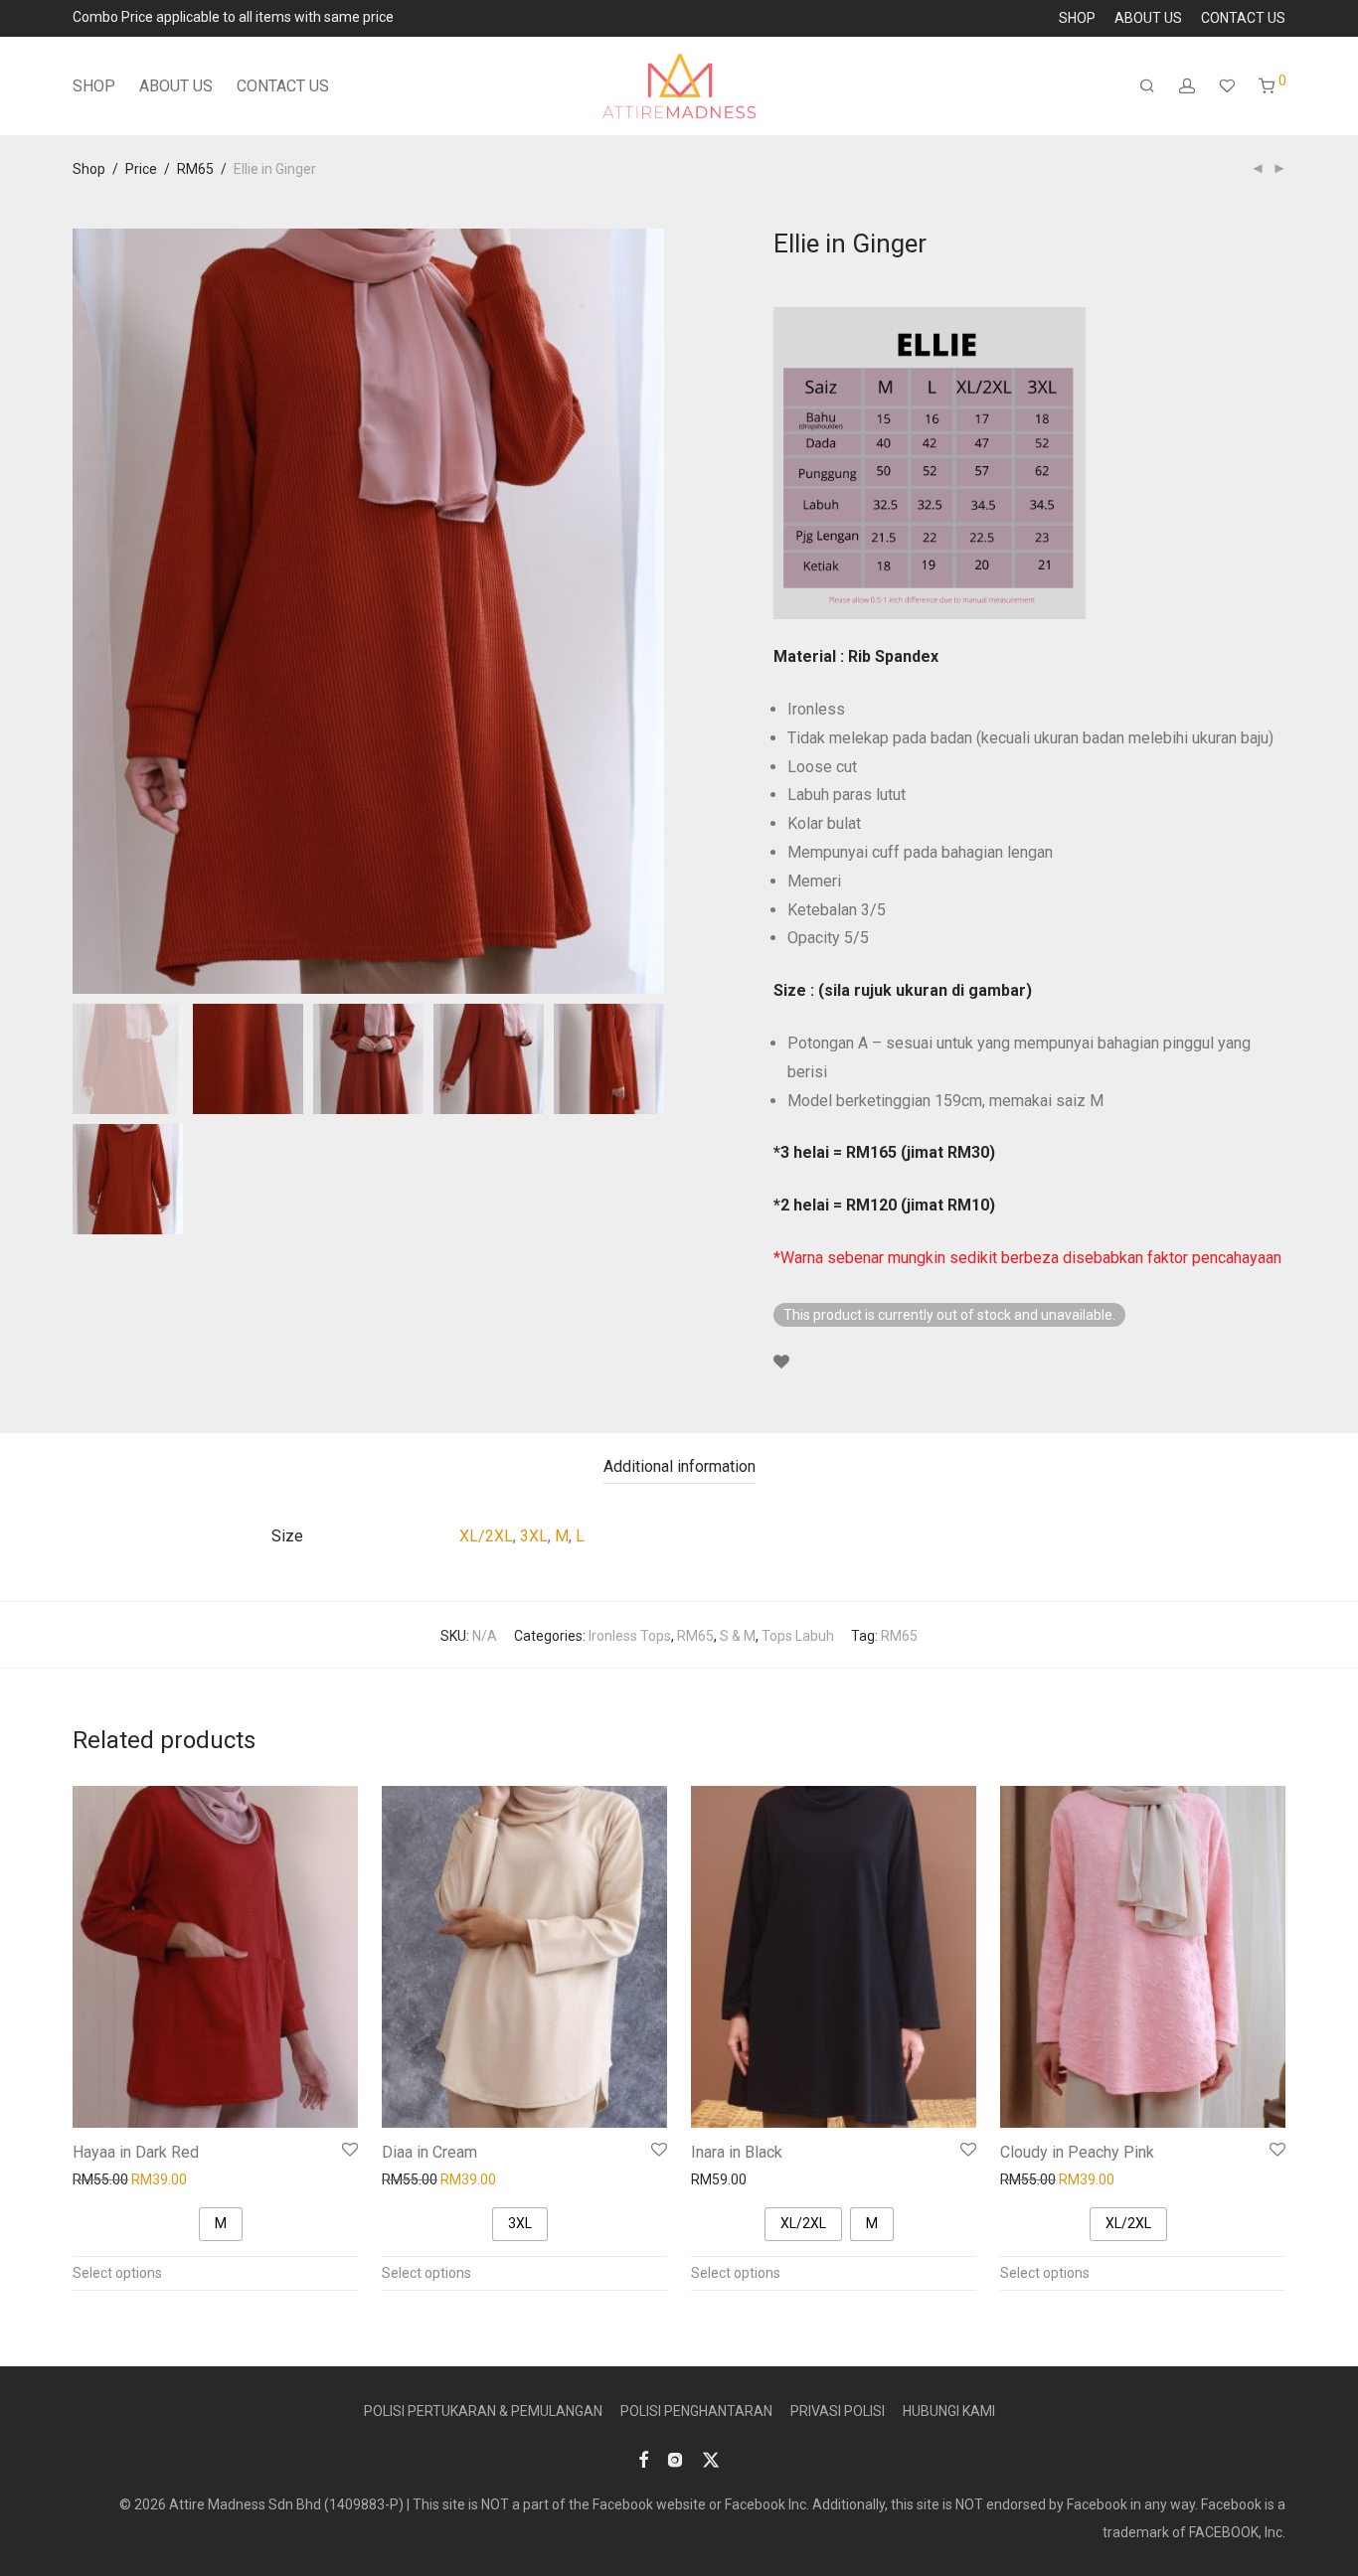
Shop (89, 169)
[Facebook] (643, 2459)
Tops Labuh (798, 1636)
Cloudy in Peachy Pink (1077, 2152)
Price (141, 169)
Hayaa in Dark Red (136, 2152)
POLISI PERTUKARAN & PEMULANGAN (483, 2411)
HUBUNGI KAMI (949, 2411)
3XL (534, 1536)
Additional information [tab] (679, 1466)
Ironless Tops (630, 1636)
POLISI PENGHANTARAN (696, 2411)
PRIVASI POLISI (838, 2411)
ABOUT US (1148, 18)
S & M (738, 1636)
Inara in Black (737, 2152)
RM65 (195, 169)
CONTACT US (1243, 18)
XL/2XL (486, 1536)
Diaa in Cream (429, 2152)
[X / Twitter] (711, 2459)
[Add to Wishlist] (781, 1363)
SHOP (1077, 18)
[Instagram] (675, 2459)
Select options (117, 2273)
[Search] (1147, 86)
